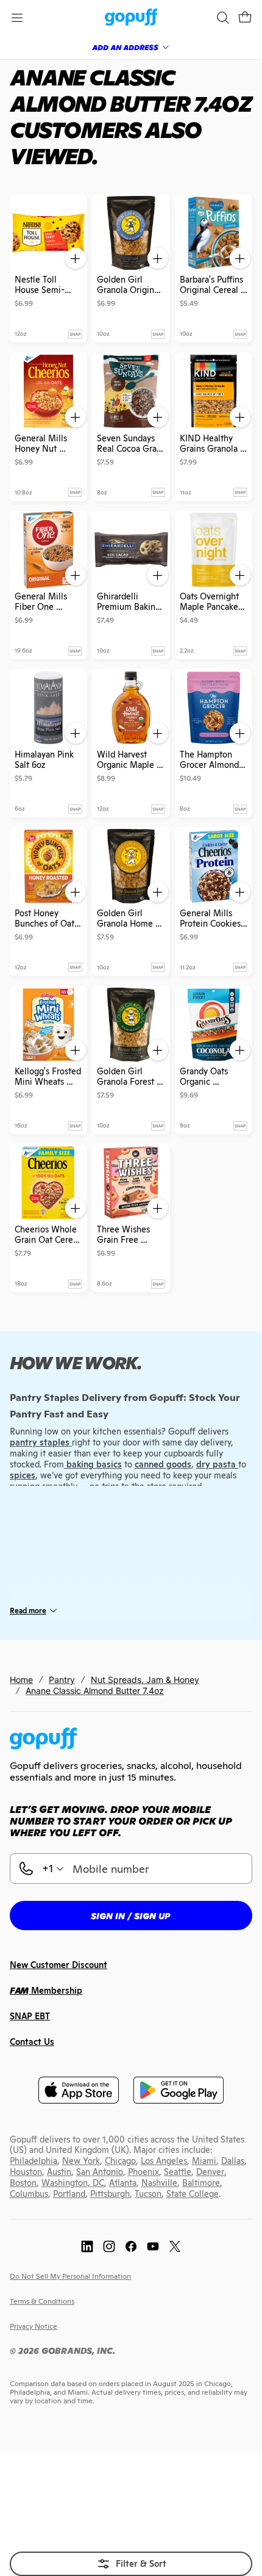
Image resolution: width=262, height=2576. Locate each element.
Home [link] (21, 1680)
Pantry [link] (62, 1680)
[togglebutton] (131, 2564)
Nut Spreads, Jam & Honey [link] (145, 1680)
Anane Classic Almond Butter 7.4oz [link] (95, 1691)
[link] (131, 18)
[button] (245, 18)
